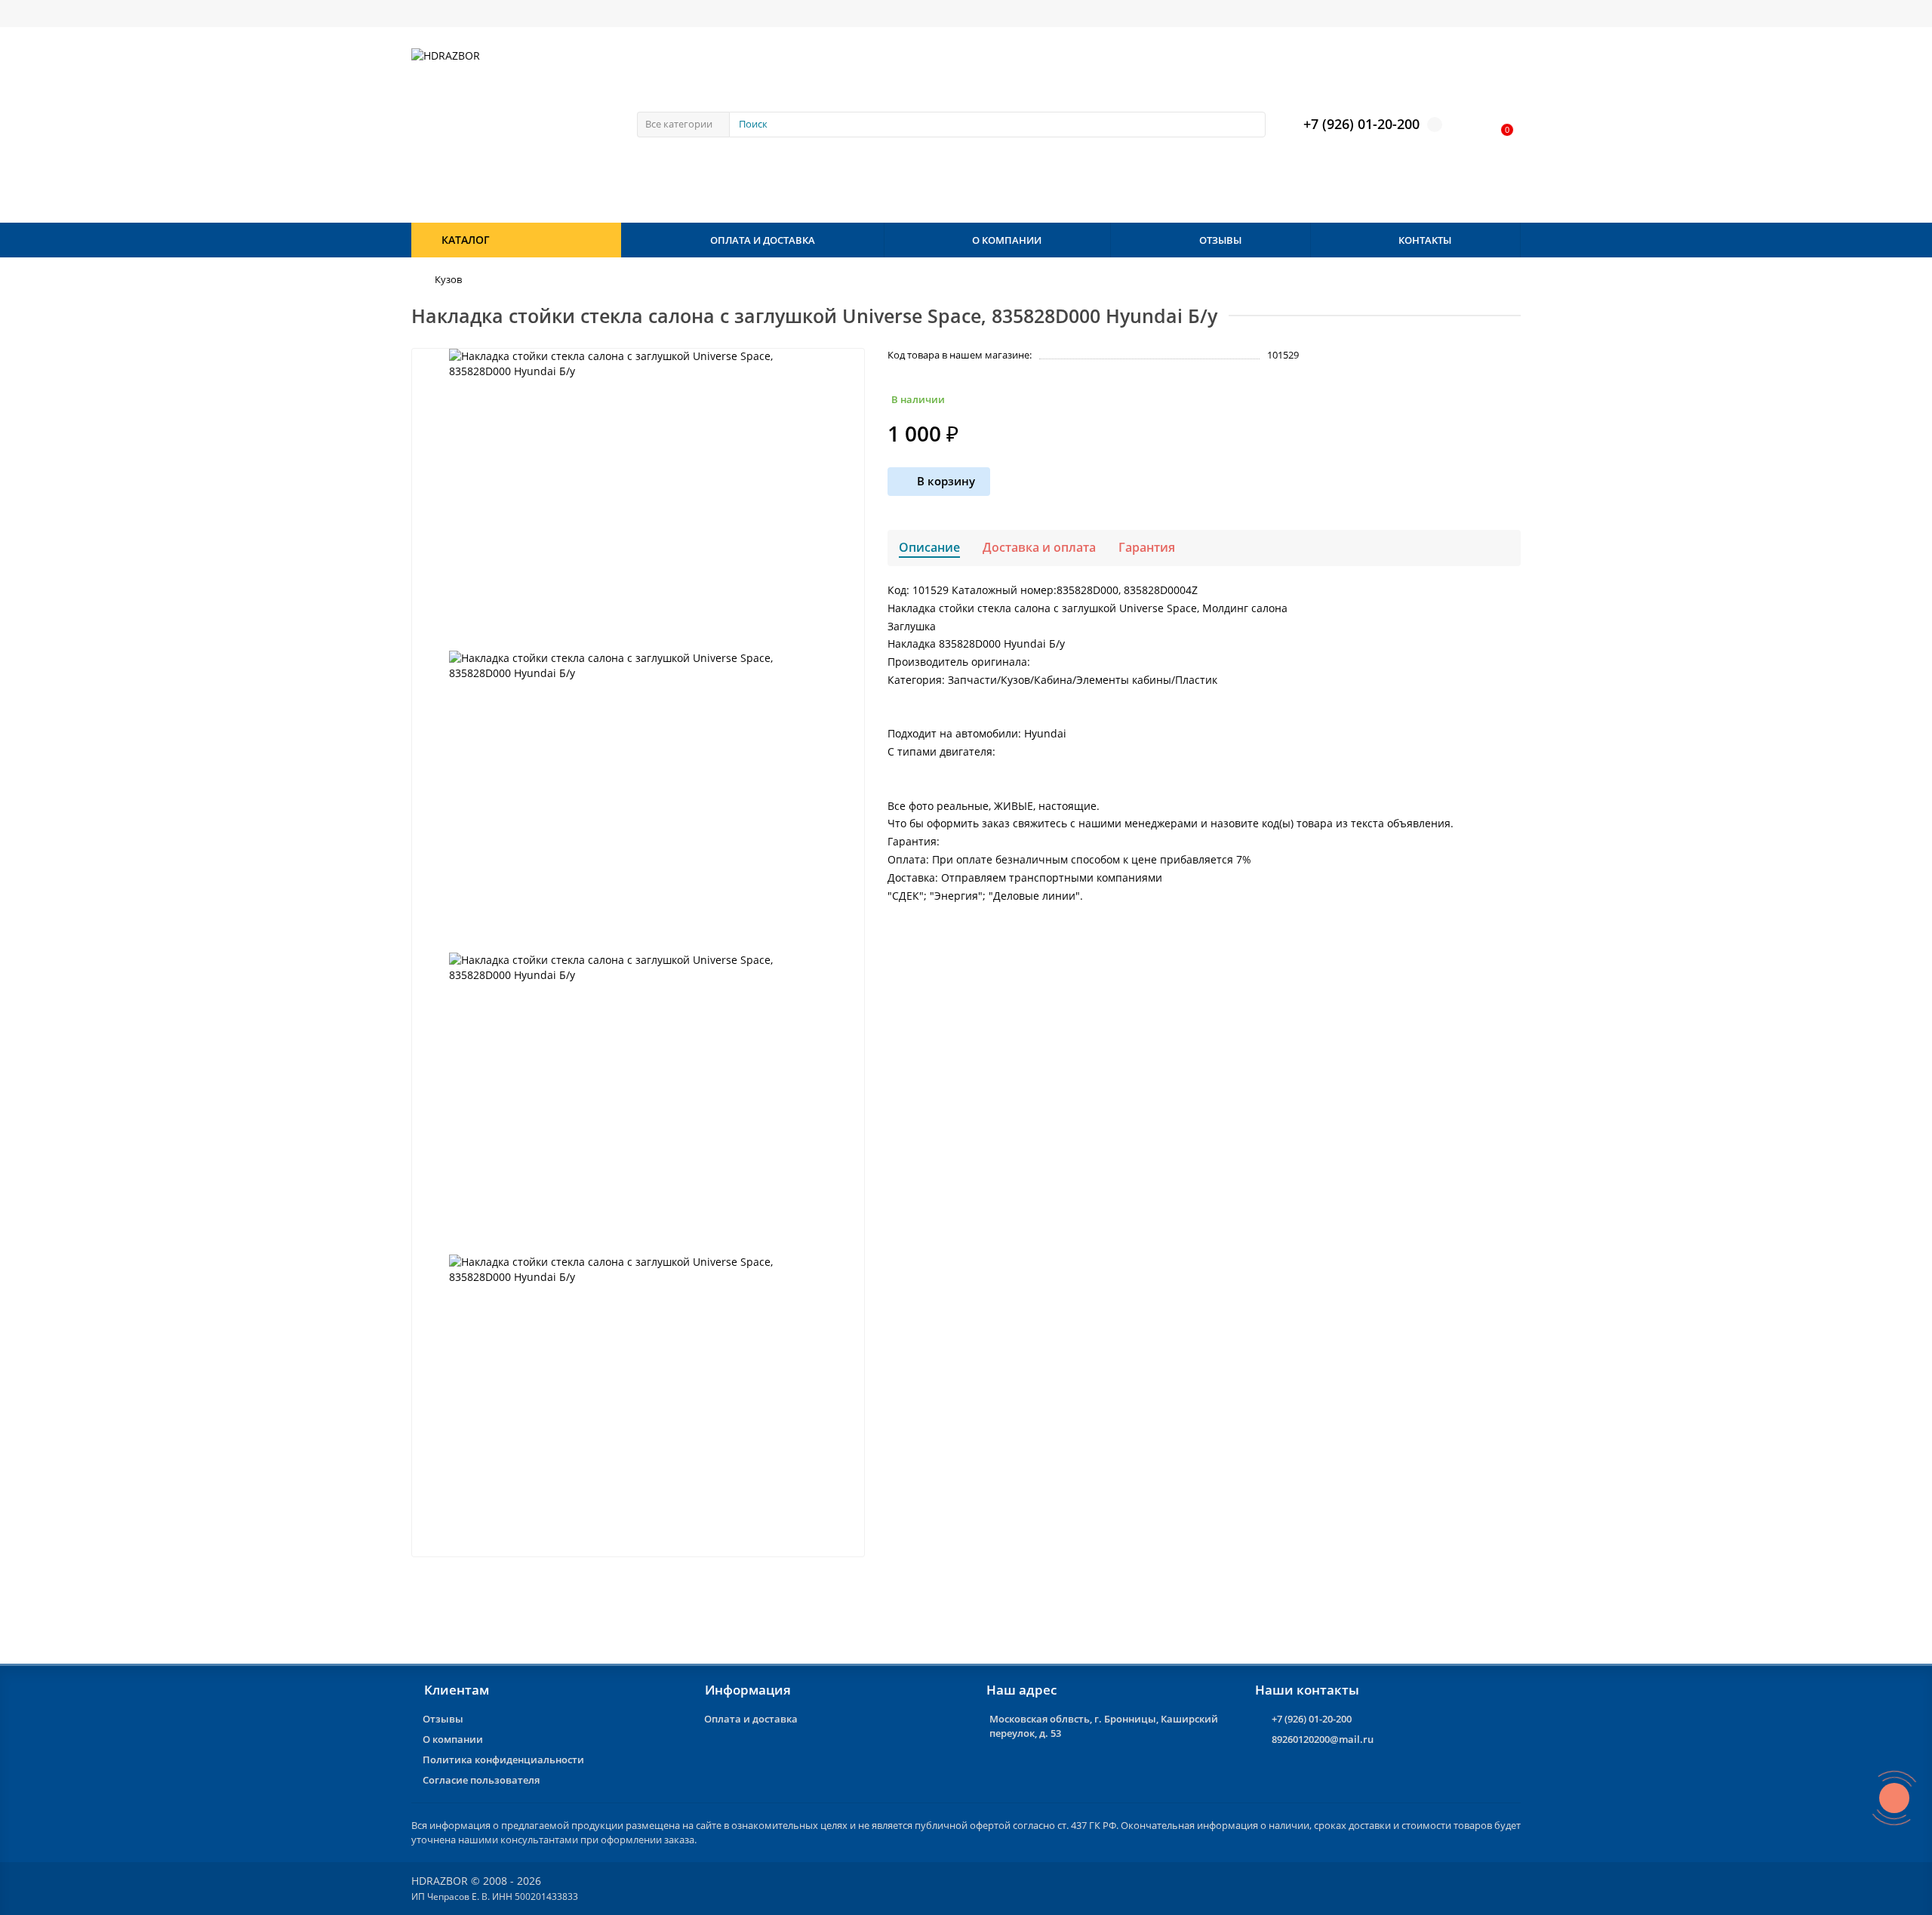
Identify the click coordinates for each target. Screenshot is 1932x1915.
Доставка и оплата (1039, 547)
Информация (748, 1690)
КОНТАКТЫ (1425, 240)
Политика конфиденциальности (503, 1760)
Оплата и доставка (751, 1719)
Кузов (448, 279)
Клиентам (457, 1690)
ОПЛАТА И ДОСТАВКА (763, 240)
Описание (929, 547)
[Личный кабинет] (1470, 125)
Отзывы (443, 1719)
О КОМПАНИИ (1007, 240)
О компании (453, 1739)
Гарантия (1147, 547)
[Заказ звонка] (1894, 1798)
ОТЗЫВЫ (1220, 240)
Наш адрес (1021, 1690)
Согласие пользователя (481, 1780)
